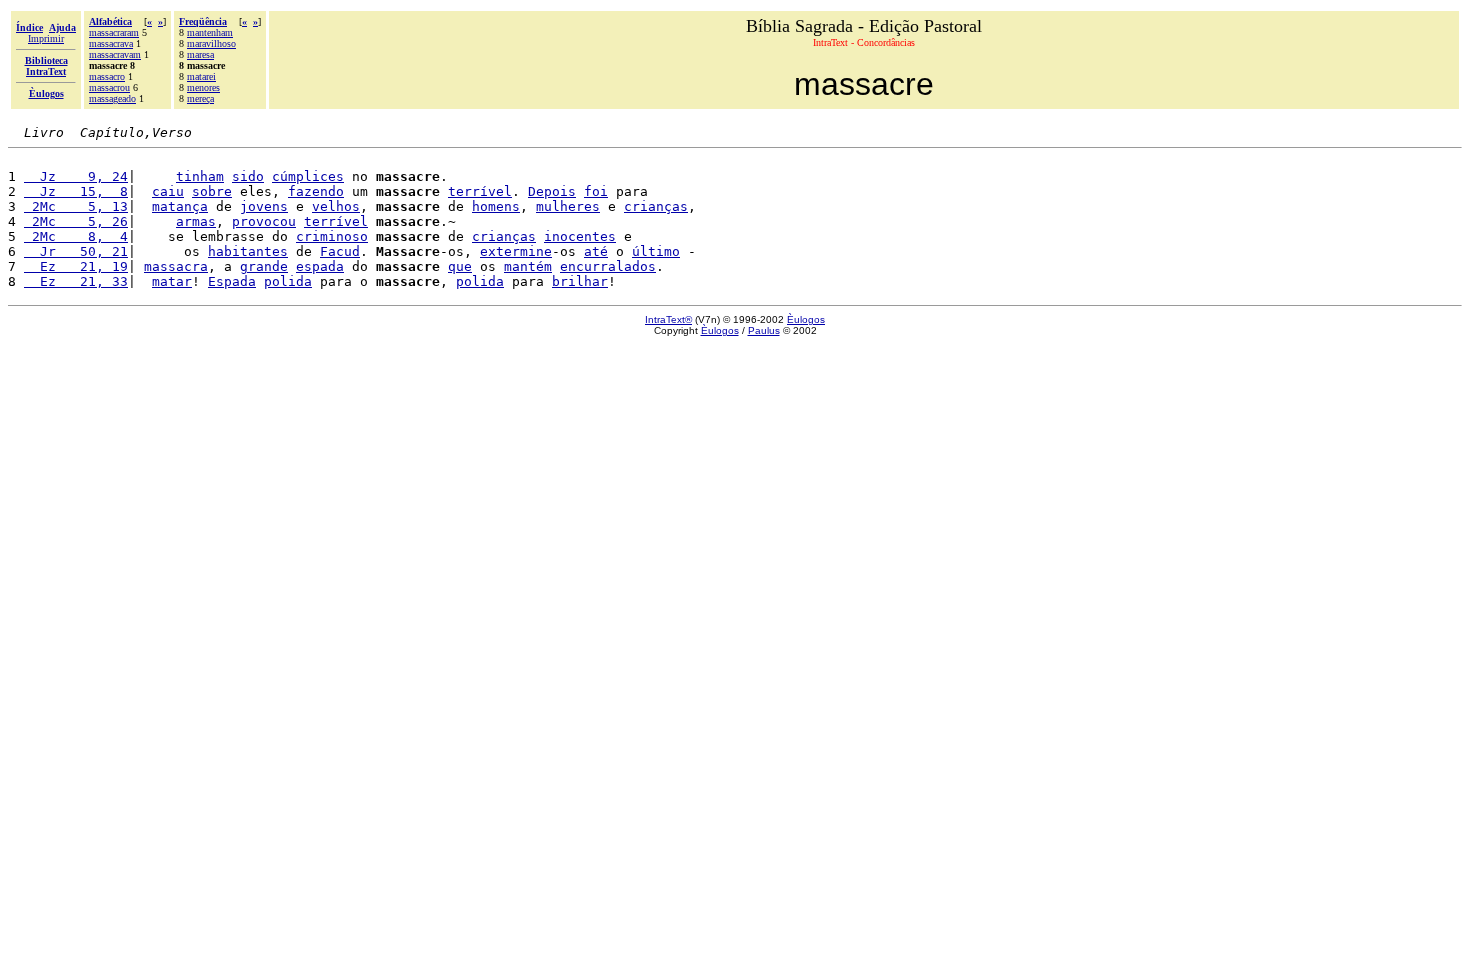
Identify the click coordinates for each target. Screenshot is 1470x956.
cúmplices (308, 176)
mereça (200, 98)
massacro (107, 76)
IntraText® (668, 319)
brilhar (580, 281)
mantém (528, 266)
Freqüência (203, 21)
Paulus (764, 330)
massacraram (114, 32)
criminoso (332, 236)
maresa (200, 54)
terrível (480, 191)
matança (180, 206)
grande (264, 266)
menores (203, 87)
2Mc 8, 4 (76, 236)
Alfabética (110, 21)
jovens (264, 206)
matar (172, 281)
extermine (516, 251)
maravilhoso (211, 43)
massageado (112, 98)
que (460, 266)
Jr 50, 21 (76, 251)
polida (288, 281)
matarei (201, 76)
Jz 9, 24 (76, 176)
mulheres (568, 206)
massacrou (109, 87)
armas (196, 221)
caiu (168, 191)
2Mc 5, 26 (76, 221)
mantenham (210, 32)
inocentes (580, 236)
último (656, 251)
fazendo (316, 191)
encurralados (608, 266)
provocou (264, 221)
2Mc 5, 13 (76, 206)
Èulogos (806, 319)
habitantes (248, 251)
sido (248, 176)
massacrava (111, 43)
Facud (340, 251)
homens (496, 206)
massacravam (115, 54)
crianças (656, 206)
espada (320, 266)
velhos (336, 206)
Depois (552, 191)
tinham (200, 176)
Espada (232, 281)
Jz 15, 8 (76, 191)
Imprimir (46, 38)
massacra (176, 266)
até (596, 251)
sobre (212, 191)
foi (596, 191)
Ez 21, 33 (76, 281)
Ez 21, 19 (76, 266)
